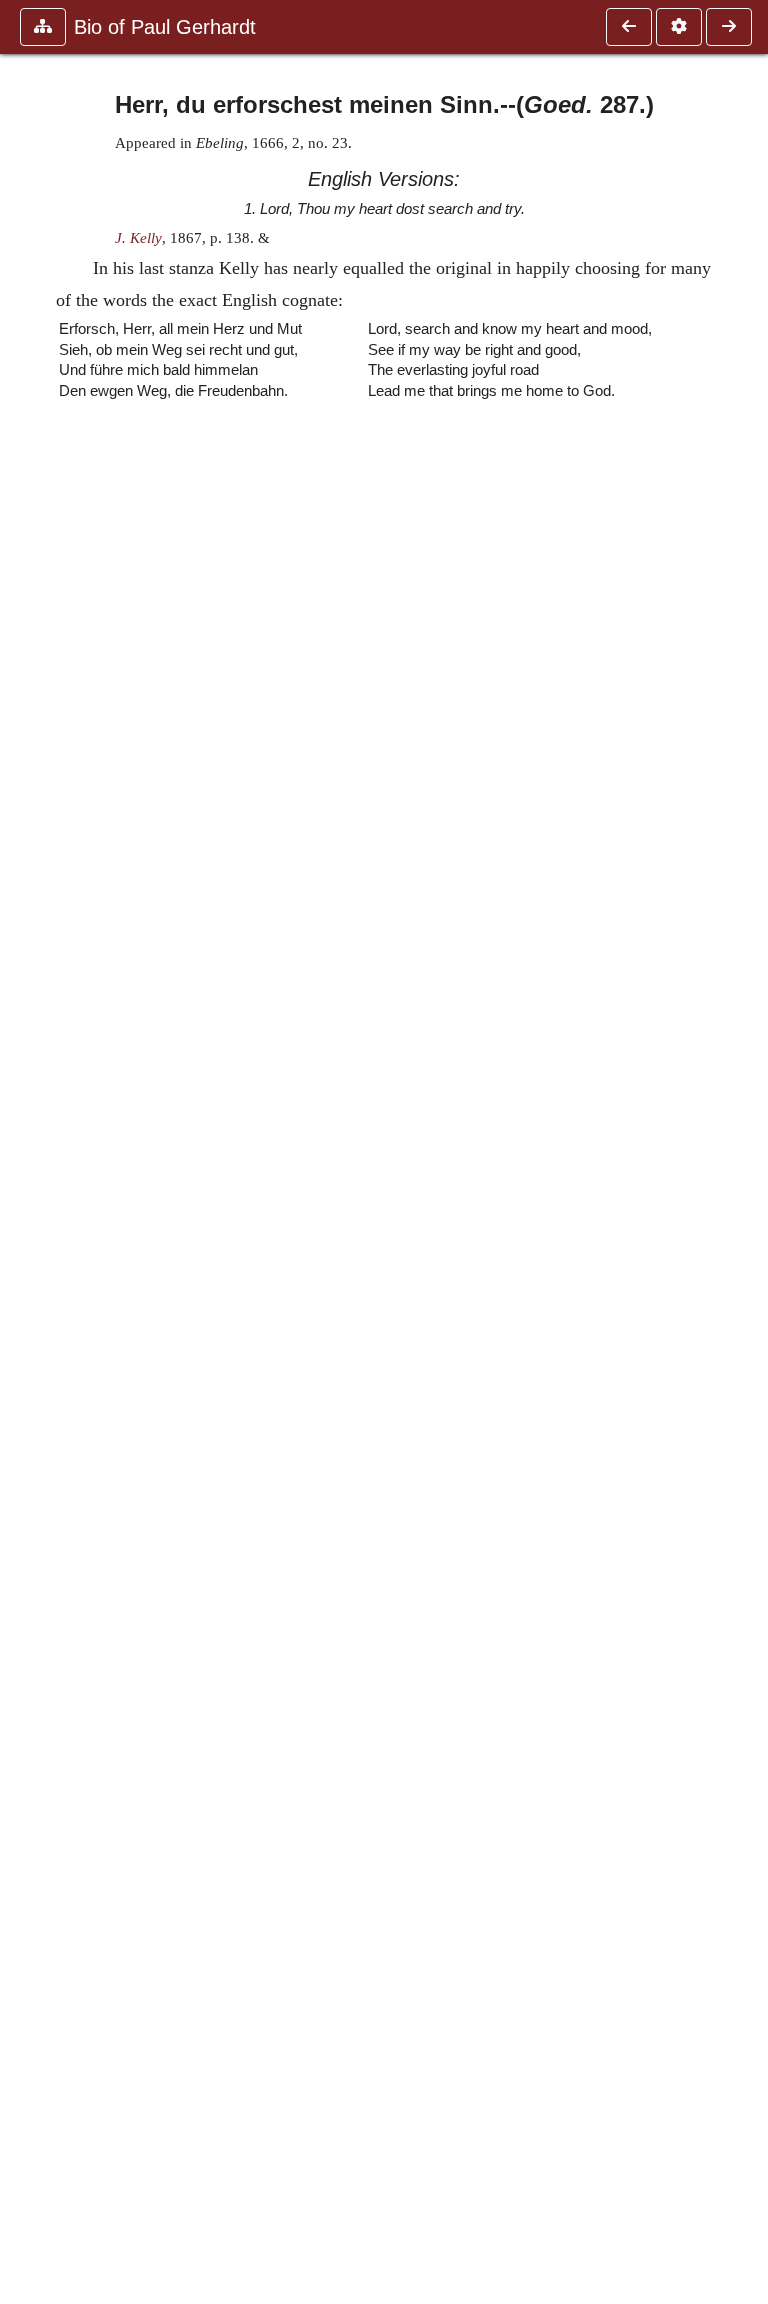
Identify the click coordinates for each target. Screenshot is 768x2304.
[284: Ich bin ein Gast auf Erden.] (629, 27)
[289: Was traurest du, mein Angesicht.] (729, 27)
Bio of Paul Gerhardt (165, 27)
